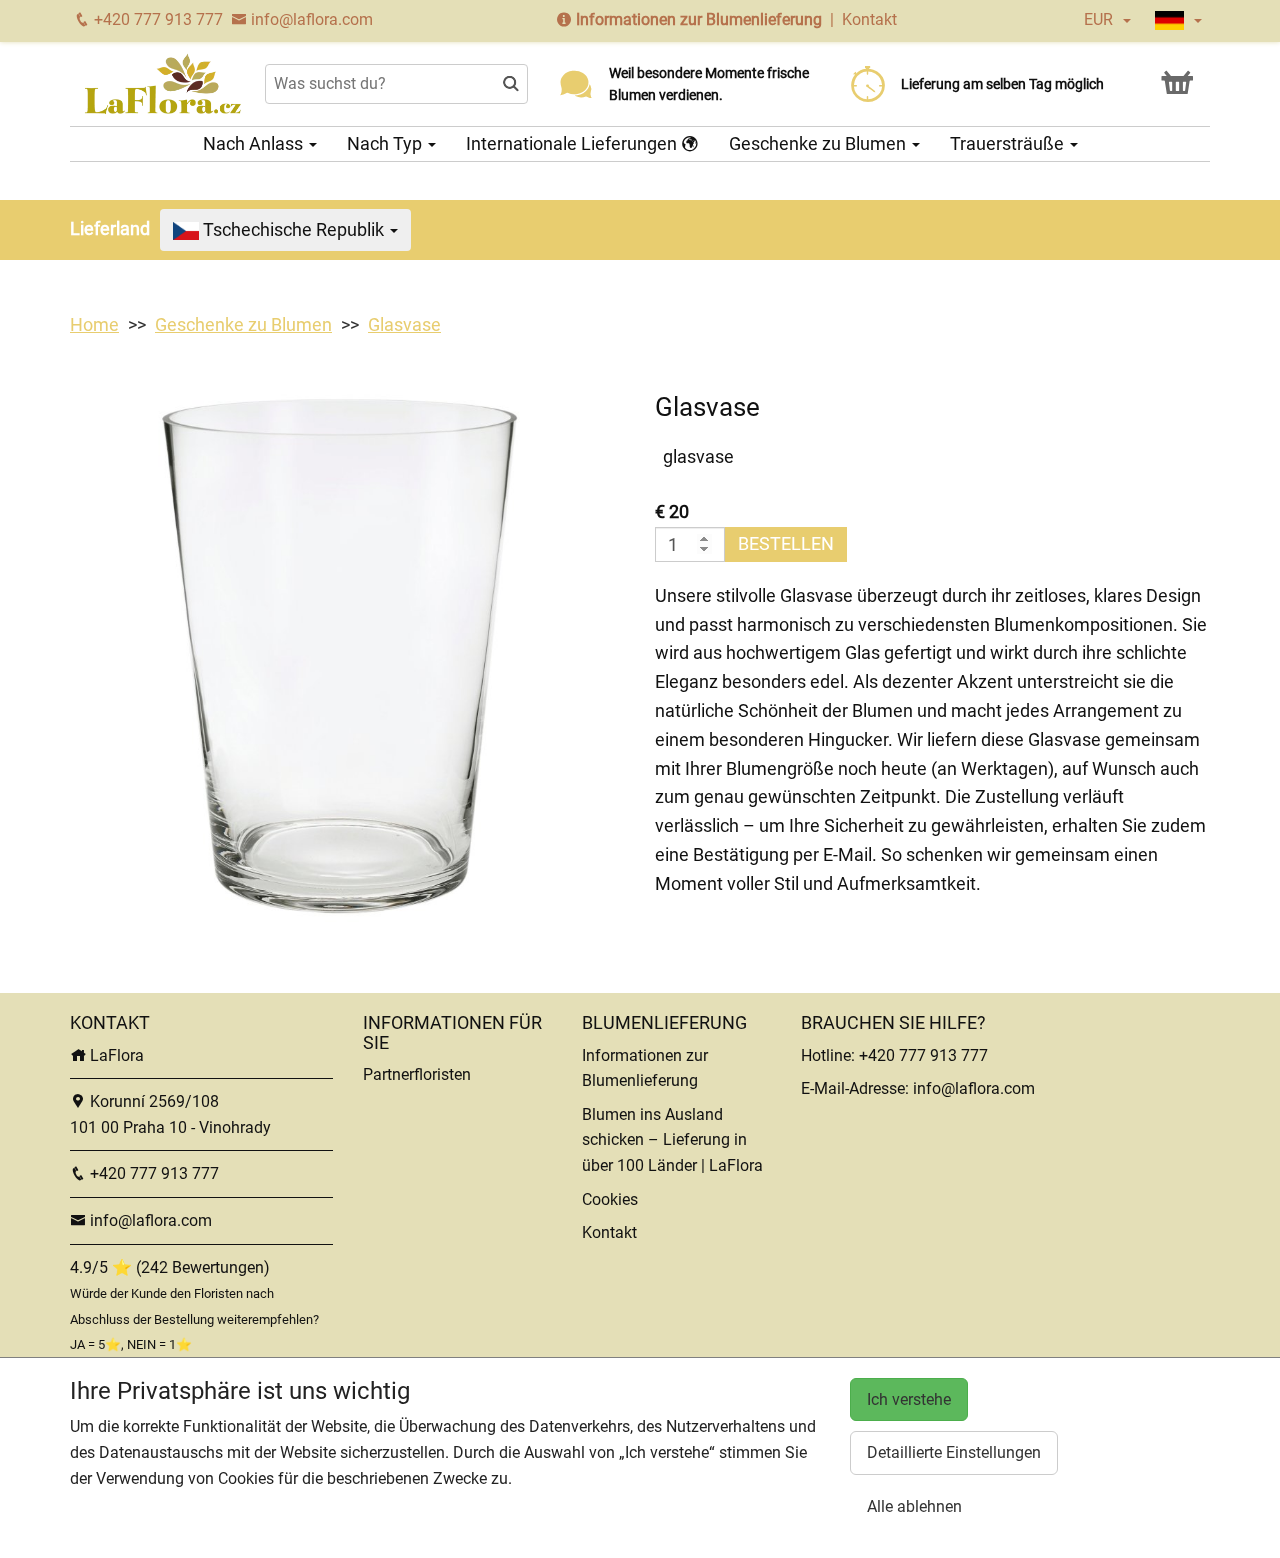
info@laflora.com (310, 19)
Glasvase (404, 324)
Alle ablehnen (914, 1506)
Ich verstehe (909, 1399)
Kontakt (869, 19)
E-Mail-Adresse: (857, 1088)
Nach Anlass (255, 143)
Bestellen (786, 543)
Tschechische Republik (293, 229)
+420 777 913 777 (156, 19)
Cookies (610, 1199)
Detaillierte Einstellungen (954, 1452)
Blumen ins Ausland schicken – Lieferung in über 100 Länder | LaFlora (672, 1140)
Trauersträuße (1009, 143)
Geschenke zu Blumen (819, 143)
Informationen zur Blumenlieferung (699, 19)
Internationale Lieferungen (573, 143)
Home (94, 324)
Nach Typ (386, 143)
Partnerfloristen (417, 1074)
